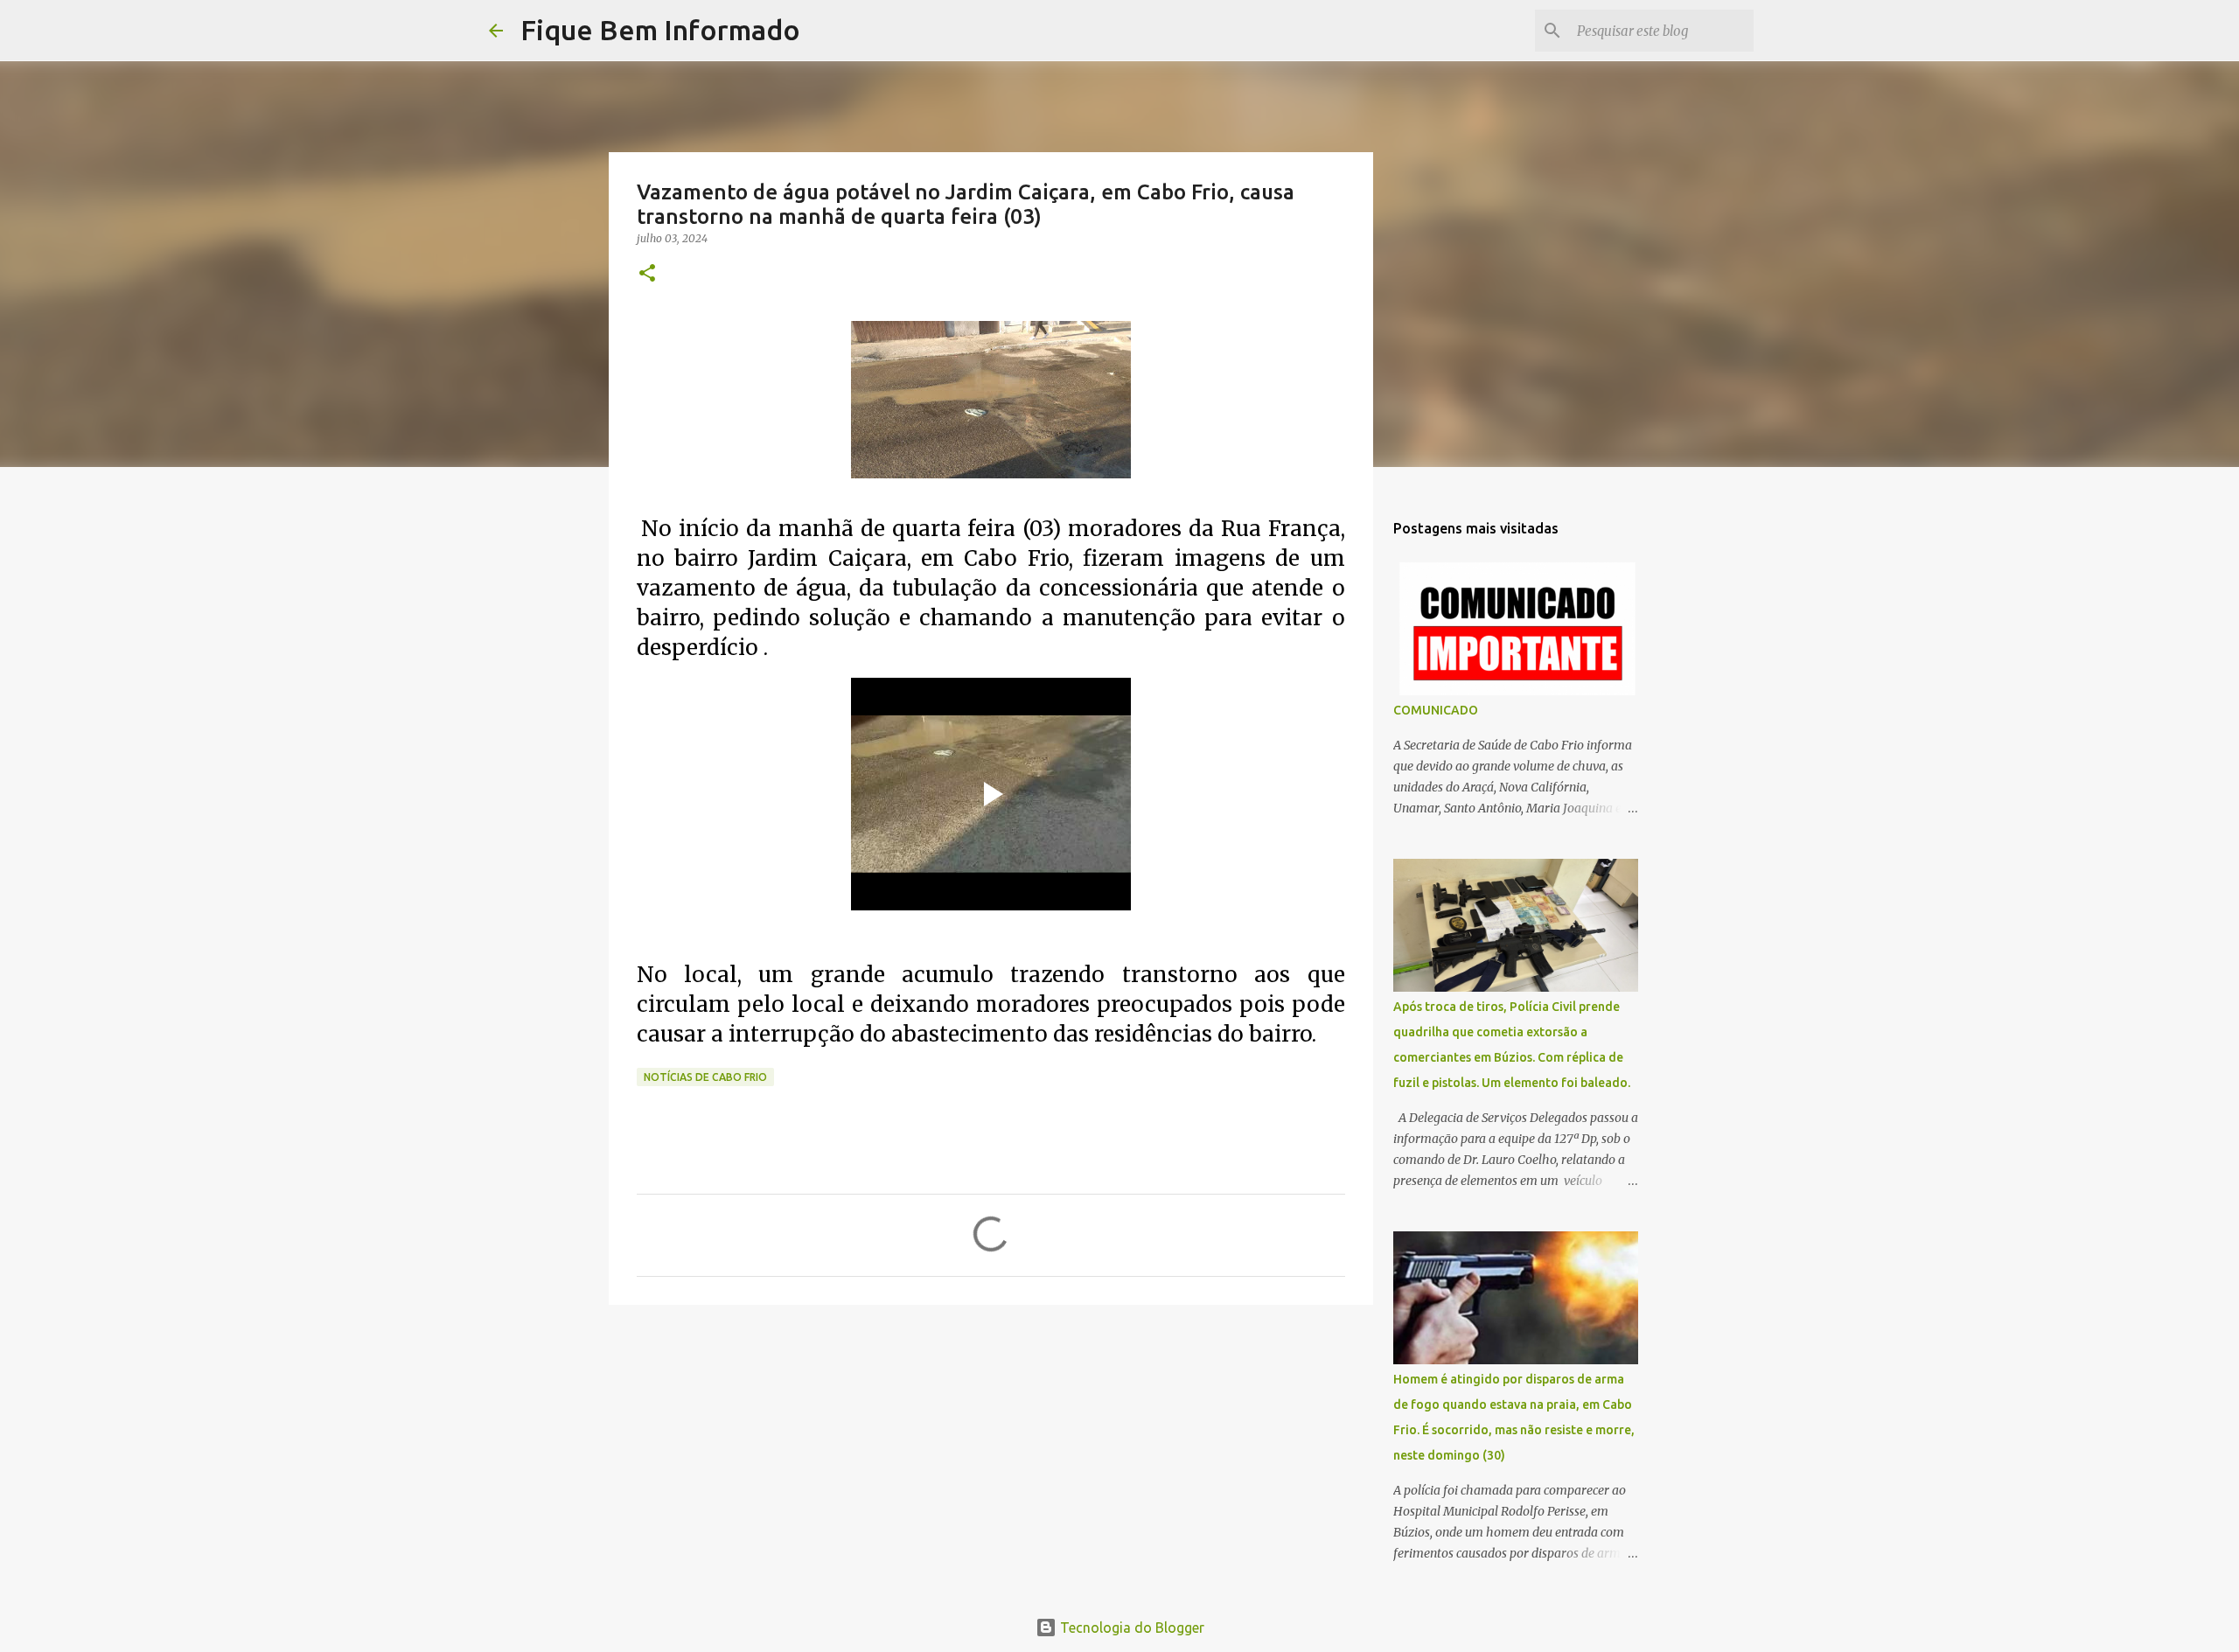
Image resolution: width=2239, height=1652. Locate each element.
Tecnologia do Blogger (1130, 1628)
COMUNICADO (1436, 710)
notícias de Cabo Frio (705, 1077)
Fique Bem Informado (660, 30)
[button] (647, 274)
